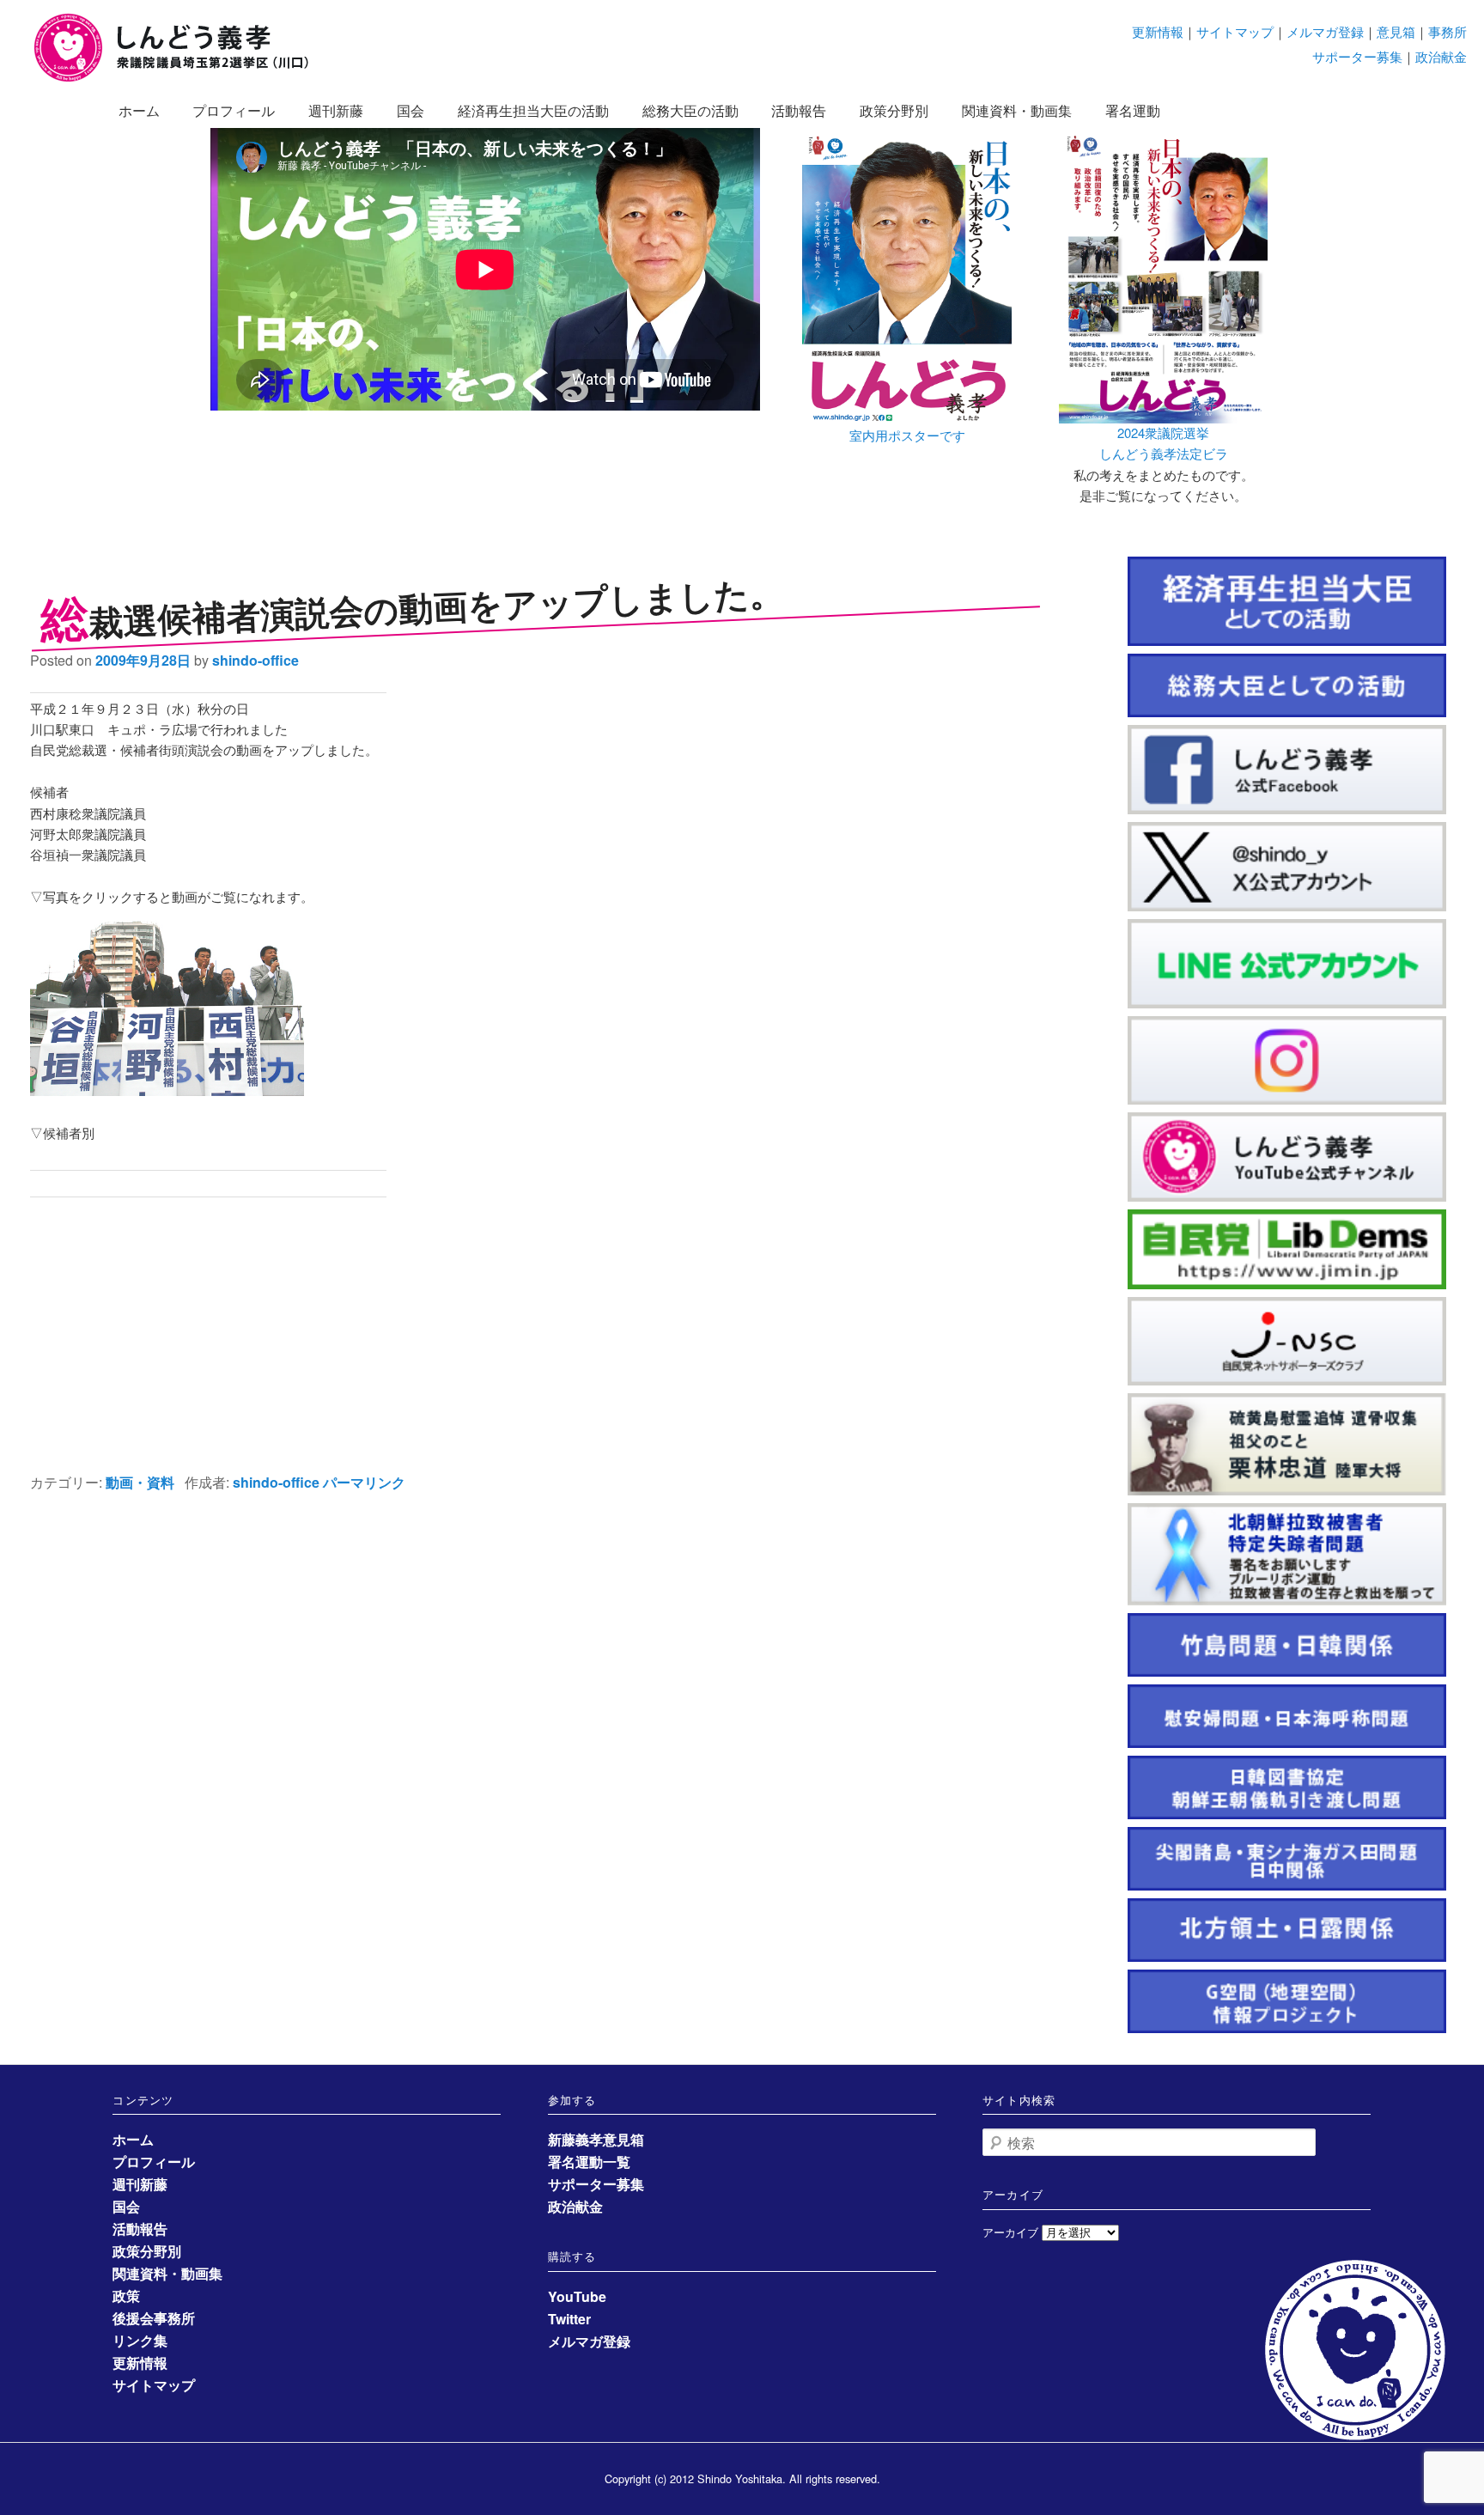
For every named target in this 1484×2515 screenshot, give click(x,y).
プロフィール (234, 110)
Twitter (569, 2319)
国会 (411, 110)
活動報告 (799, 110)
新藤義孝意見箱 (596, 2139)
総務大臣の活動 (690, 110)
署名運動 (1133, 110)
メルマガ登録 (1325, 31)
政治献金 (1441, 56)
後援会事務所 (154, 2318)
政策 (126, 2296)
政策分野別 (894, 110)
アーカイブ (1010, 2232)
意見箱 (1396, 31)
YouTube (577, 2296)
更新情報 (1158, 31)
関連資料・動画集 (1017, 110)
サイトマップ (1235, 31)
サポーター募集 (1357, 56)
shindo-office (255, 660)
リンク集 (140, 2340)
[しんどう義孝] (180, 79)
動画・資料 (140, 1482)
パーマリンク (364, 1482)
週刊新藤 (336, 110)
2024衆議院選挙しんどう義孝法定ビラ (1164, 443)
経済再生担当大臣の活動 (533, 110)
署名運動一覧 (589, 2162)
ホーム (139, 110)
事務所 (1448, 31)
